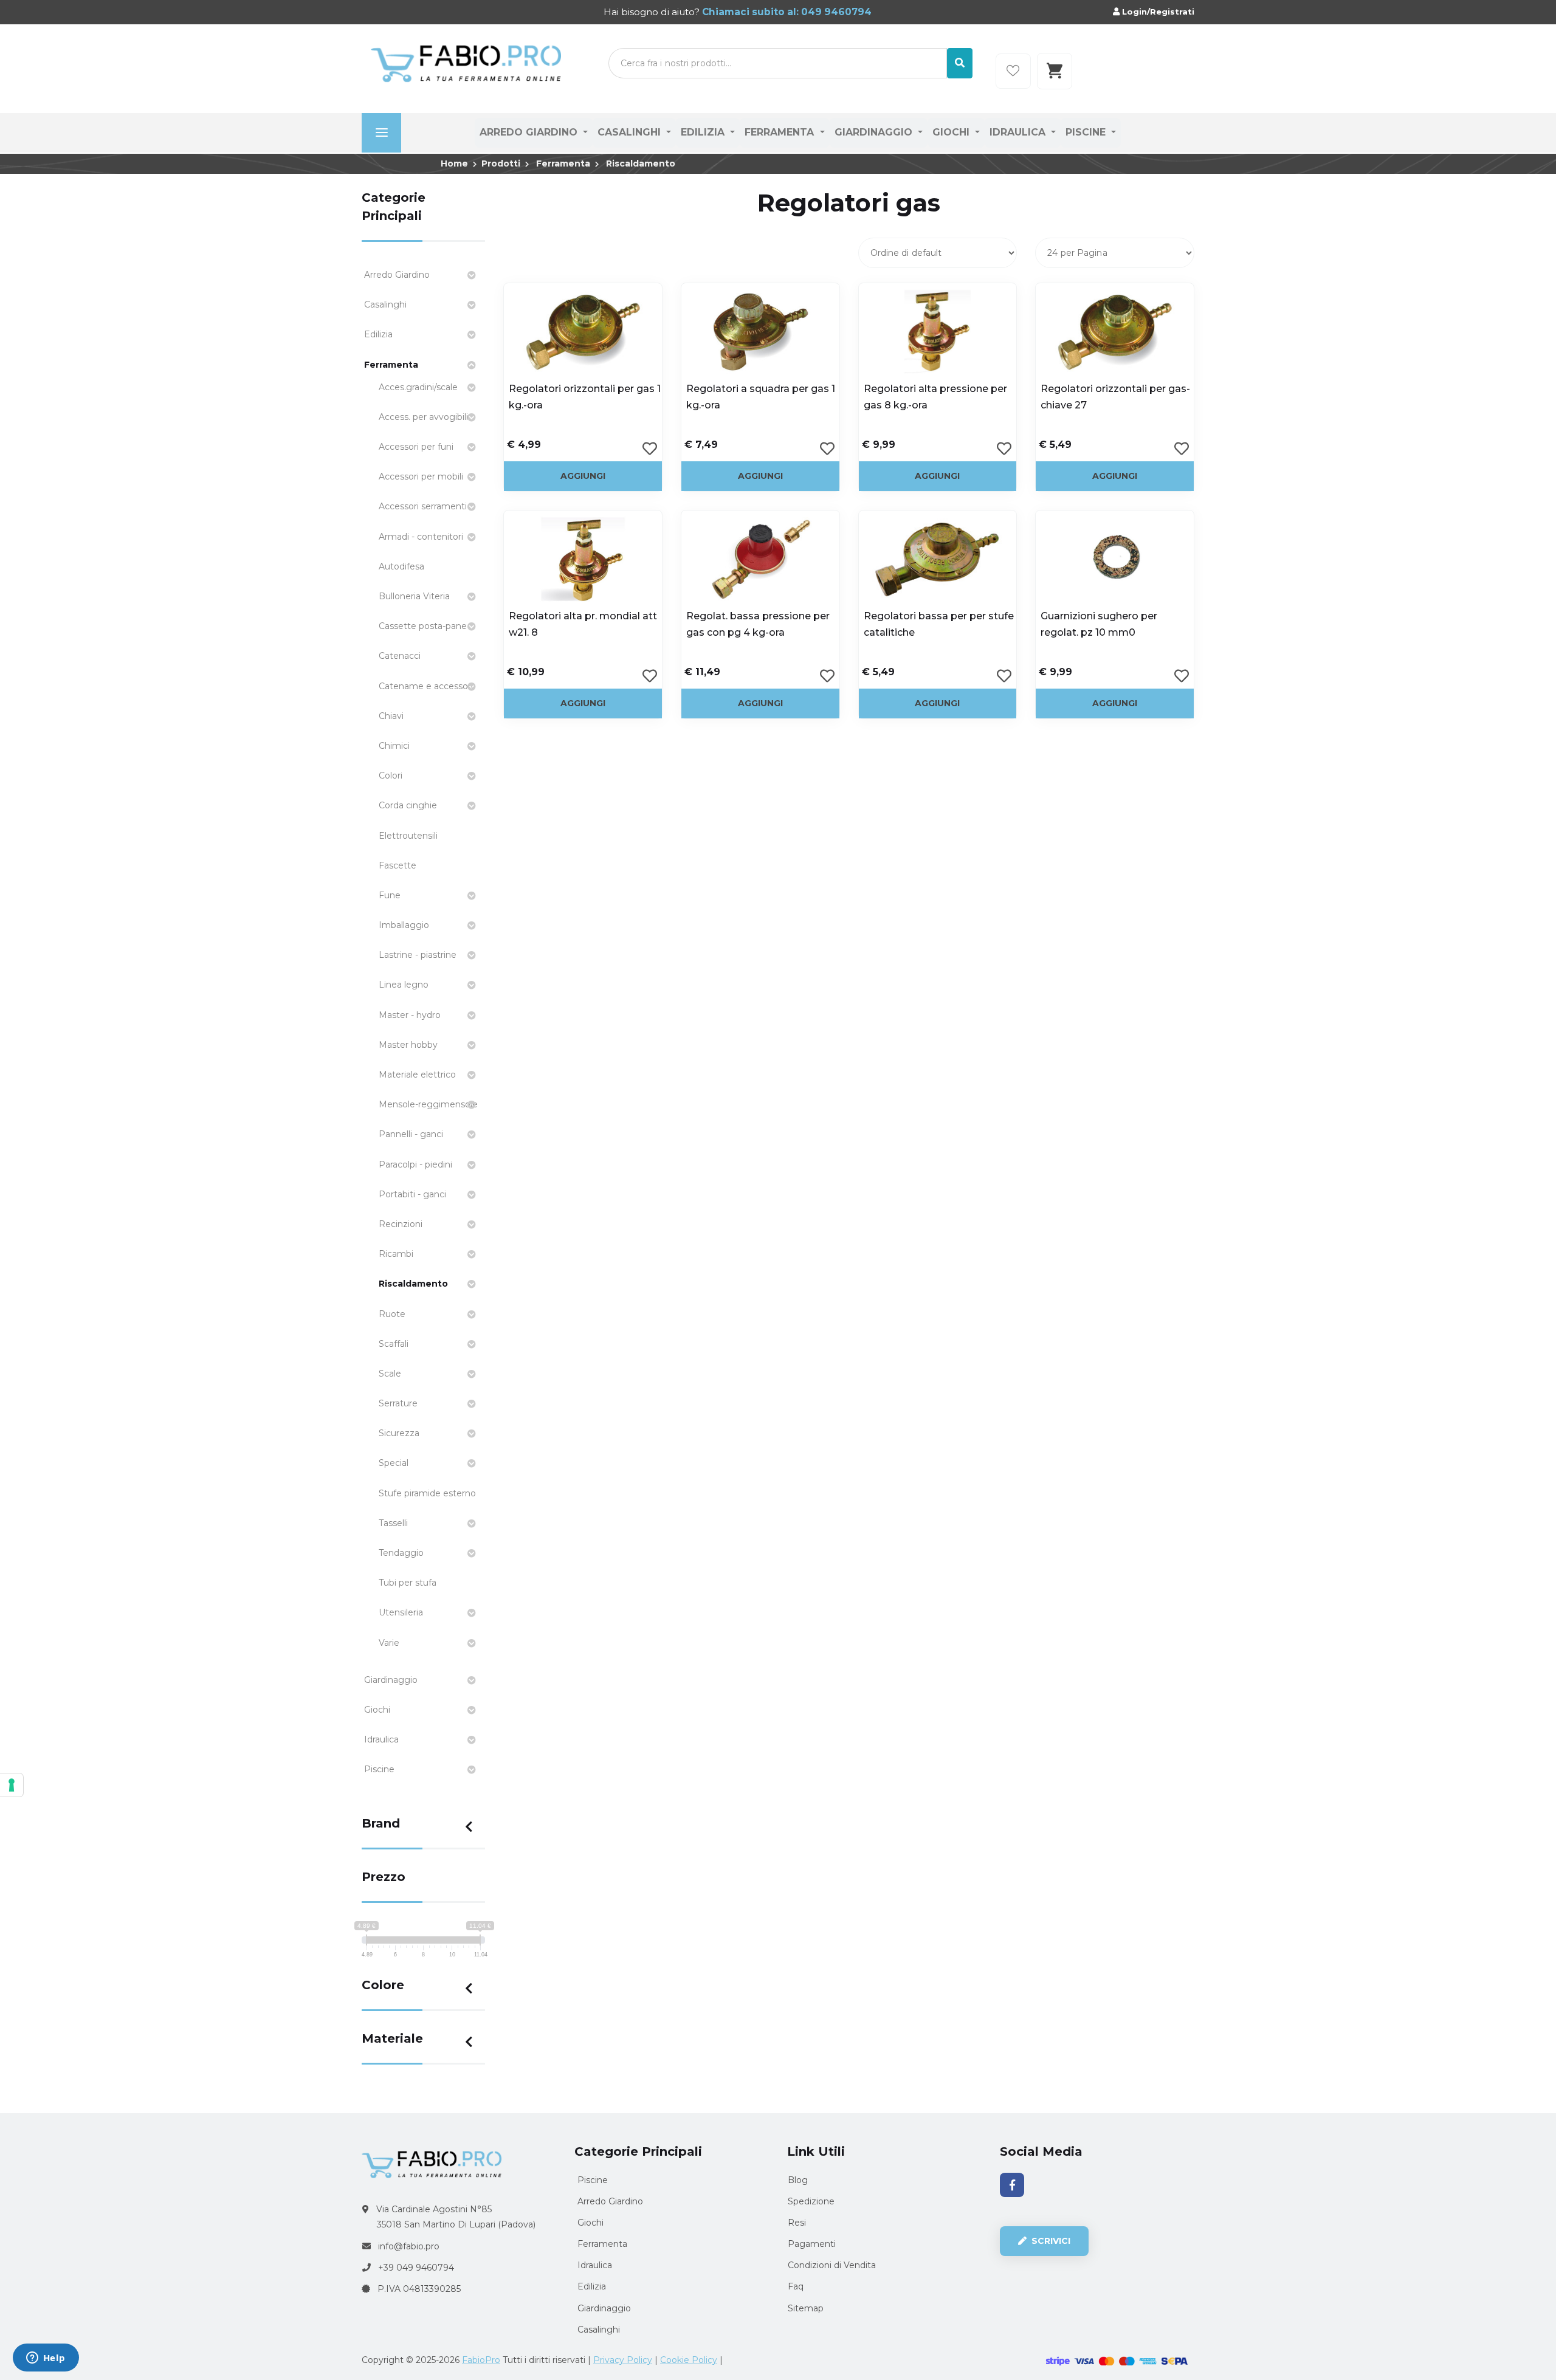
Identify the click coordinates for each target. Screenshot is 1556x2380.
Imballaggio (404, 925)
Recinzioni (401, 1224)
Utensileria (401, 1612)
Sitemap (806, 2308)
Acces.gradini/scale (418, 387)
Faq (796, 2286)
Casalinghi (631, 132)
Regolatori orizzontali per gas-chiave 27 (1115, 397)
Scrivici (1050, 2241)
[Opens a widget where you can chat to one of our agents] (46, 2359)
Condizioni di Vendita (832, 2265)
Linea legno (404, 985)
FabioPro (481, 2360)
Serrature (398, 1403)
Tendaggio (401, 1553)
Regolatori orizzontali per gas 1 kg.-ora (585, 397)
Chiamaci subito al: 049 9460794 (786, 12)
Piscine (1087, 132)
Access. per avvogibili (423, 417)
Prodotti (501, 163)
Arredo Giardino (530, 132)
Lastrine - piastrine (418, 955)
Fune (390, 895)
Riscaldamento (641, 163)
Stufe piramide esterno (427, 1493)
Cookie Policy (689, 2360)
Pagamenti (812, 2244)
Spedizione (811, 2201)
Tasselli (393, 1523)
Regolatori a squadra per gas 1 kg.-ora (761, 397)
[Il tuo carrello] (1055, 71)
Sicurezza (399, 1433)
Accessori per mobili (421, 476)
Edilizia (704, 132)
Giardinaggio (875, 132)
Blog (798, 2180)
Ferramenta (781, 132)
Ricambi (396, 1254)
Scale (390, 1374)
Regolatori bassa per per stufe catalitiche (939, 624)
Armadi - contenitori (421, 537)
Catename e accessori (426, 686)
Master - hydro (410, 1015)
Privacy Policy (623, 2360)
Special (394, 1463)
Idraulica (1019, 132)
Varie (389, 1643)
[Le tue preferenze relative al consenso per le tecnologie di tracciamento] (12, 1785)
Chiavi (391, 716)
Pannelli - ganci (411, 1134)
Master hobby (408, 1045)
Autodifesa (401, 566)
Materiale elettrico (417, 1075)
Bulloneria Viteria (414, 596)
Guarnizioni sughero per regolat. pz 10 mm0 (1099, 624)
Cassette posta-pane (423, 626)
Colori (391, 776)
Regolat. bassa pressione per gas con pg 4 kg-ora (758, 624)
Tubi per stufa (408, 1583)
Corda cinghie (408, 805)
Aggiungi (583, 476)
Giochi (952, 132)
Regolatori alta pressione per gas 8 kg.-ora (935, 397)
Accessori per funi (416, 447)
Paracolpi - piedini (415, 1164)
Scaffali (394, 1344)
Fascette (398, 865)
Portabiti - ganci (412, 1194)
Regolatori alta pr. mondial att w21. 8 (583, 624)
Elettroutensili (408, 836)
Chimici (394, 746)
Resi (797, 2223)
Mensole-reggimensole (428, 1104)
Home (454, 163)
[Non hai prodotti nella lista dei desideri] (1013, 71)
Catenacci (400, 656)
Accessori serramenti (423, 506)
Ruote (392, 1314)
